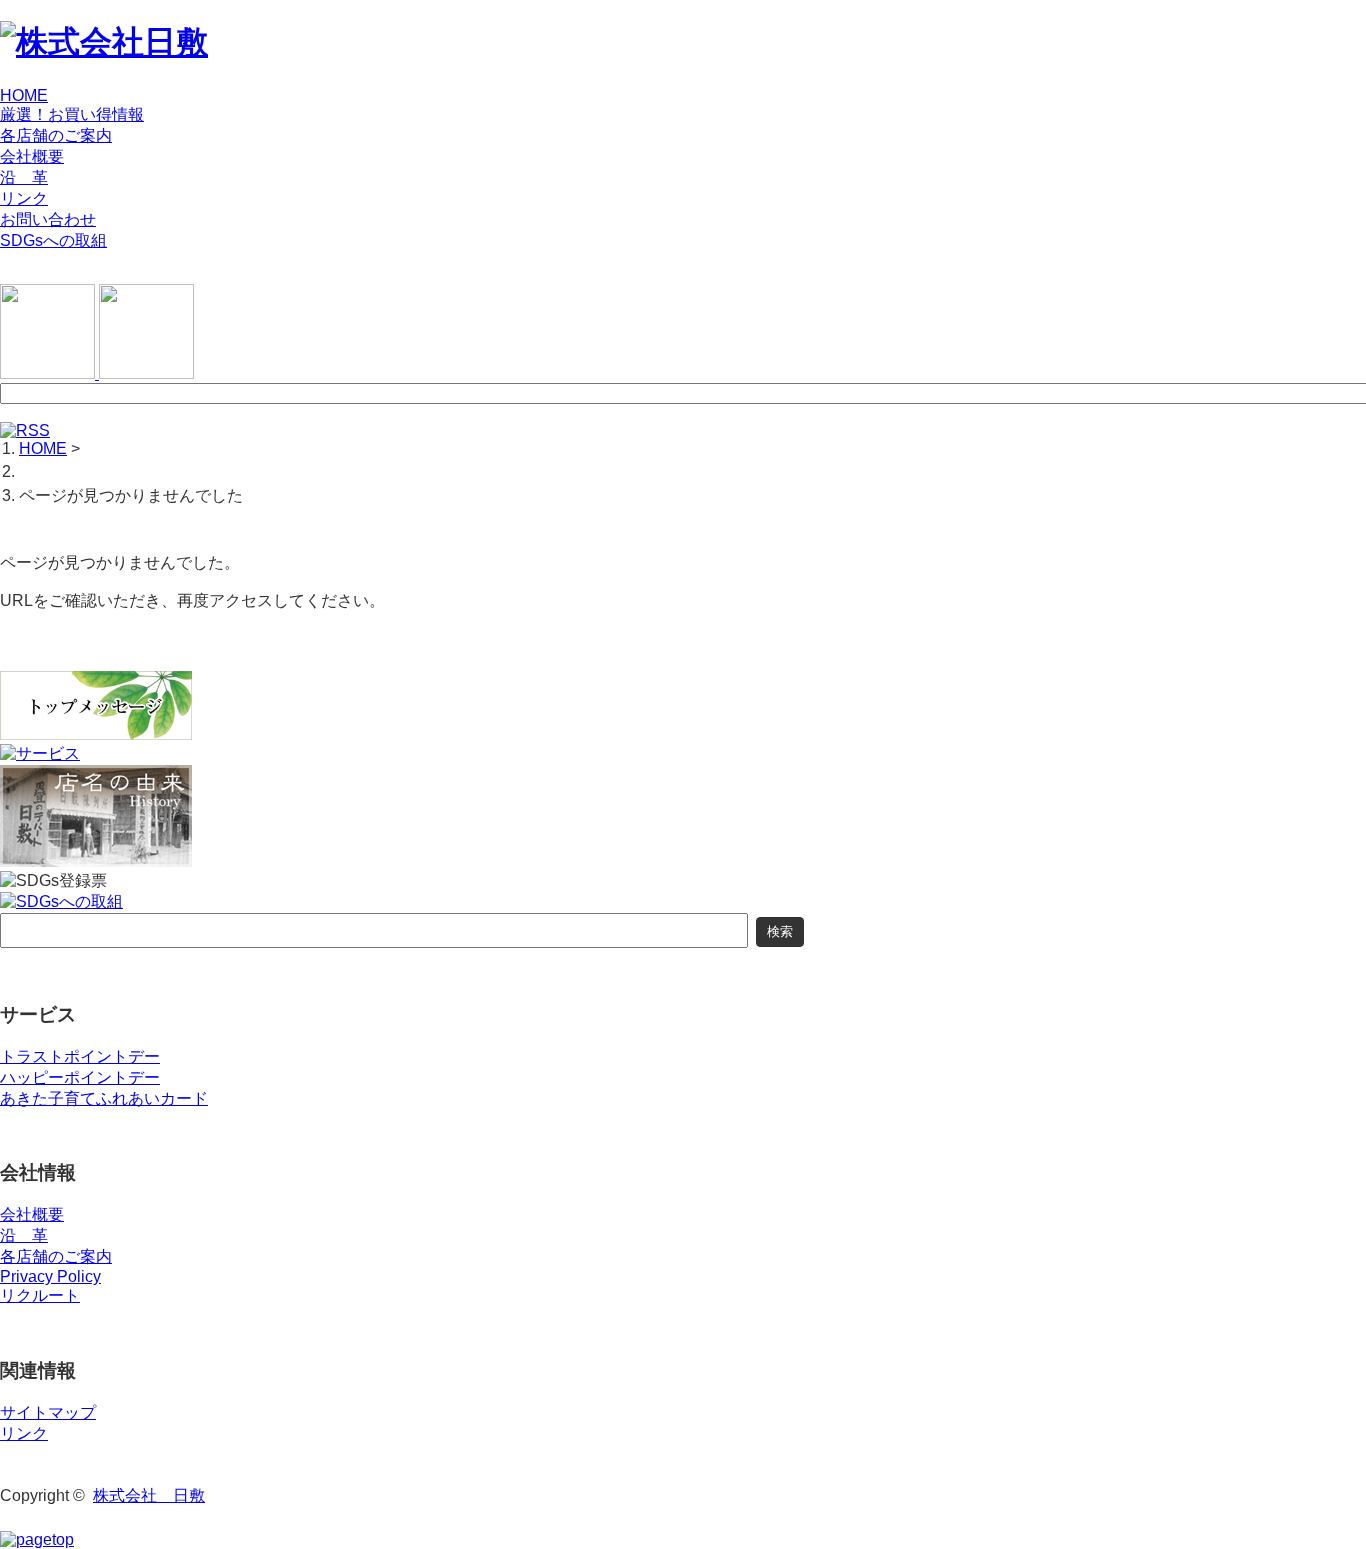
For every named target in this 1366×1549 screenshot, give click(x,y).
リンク (24, 198)
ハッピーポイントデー (80, 1077)
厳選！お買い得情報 (72, 114)
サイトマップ (48, 1412)
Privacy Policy (50, 1276)
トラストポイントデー (80, 1056)
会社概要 (32, 156)
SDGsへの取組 (53, 240)
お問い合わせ (48, 219)
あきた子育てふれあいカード (104, 1098)
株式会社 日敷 (149, 1495)
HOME (24, 95)
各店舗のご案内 (56, 135)
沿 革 (24, 177)
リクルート (40, 1295)
